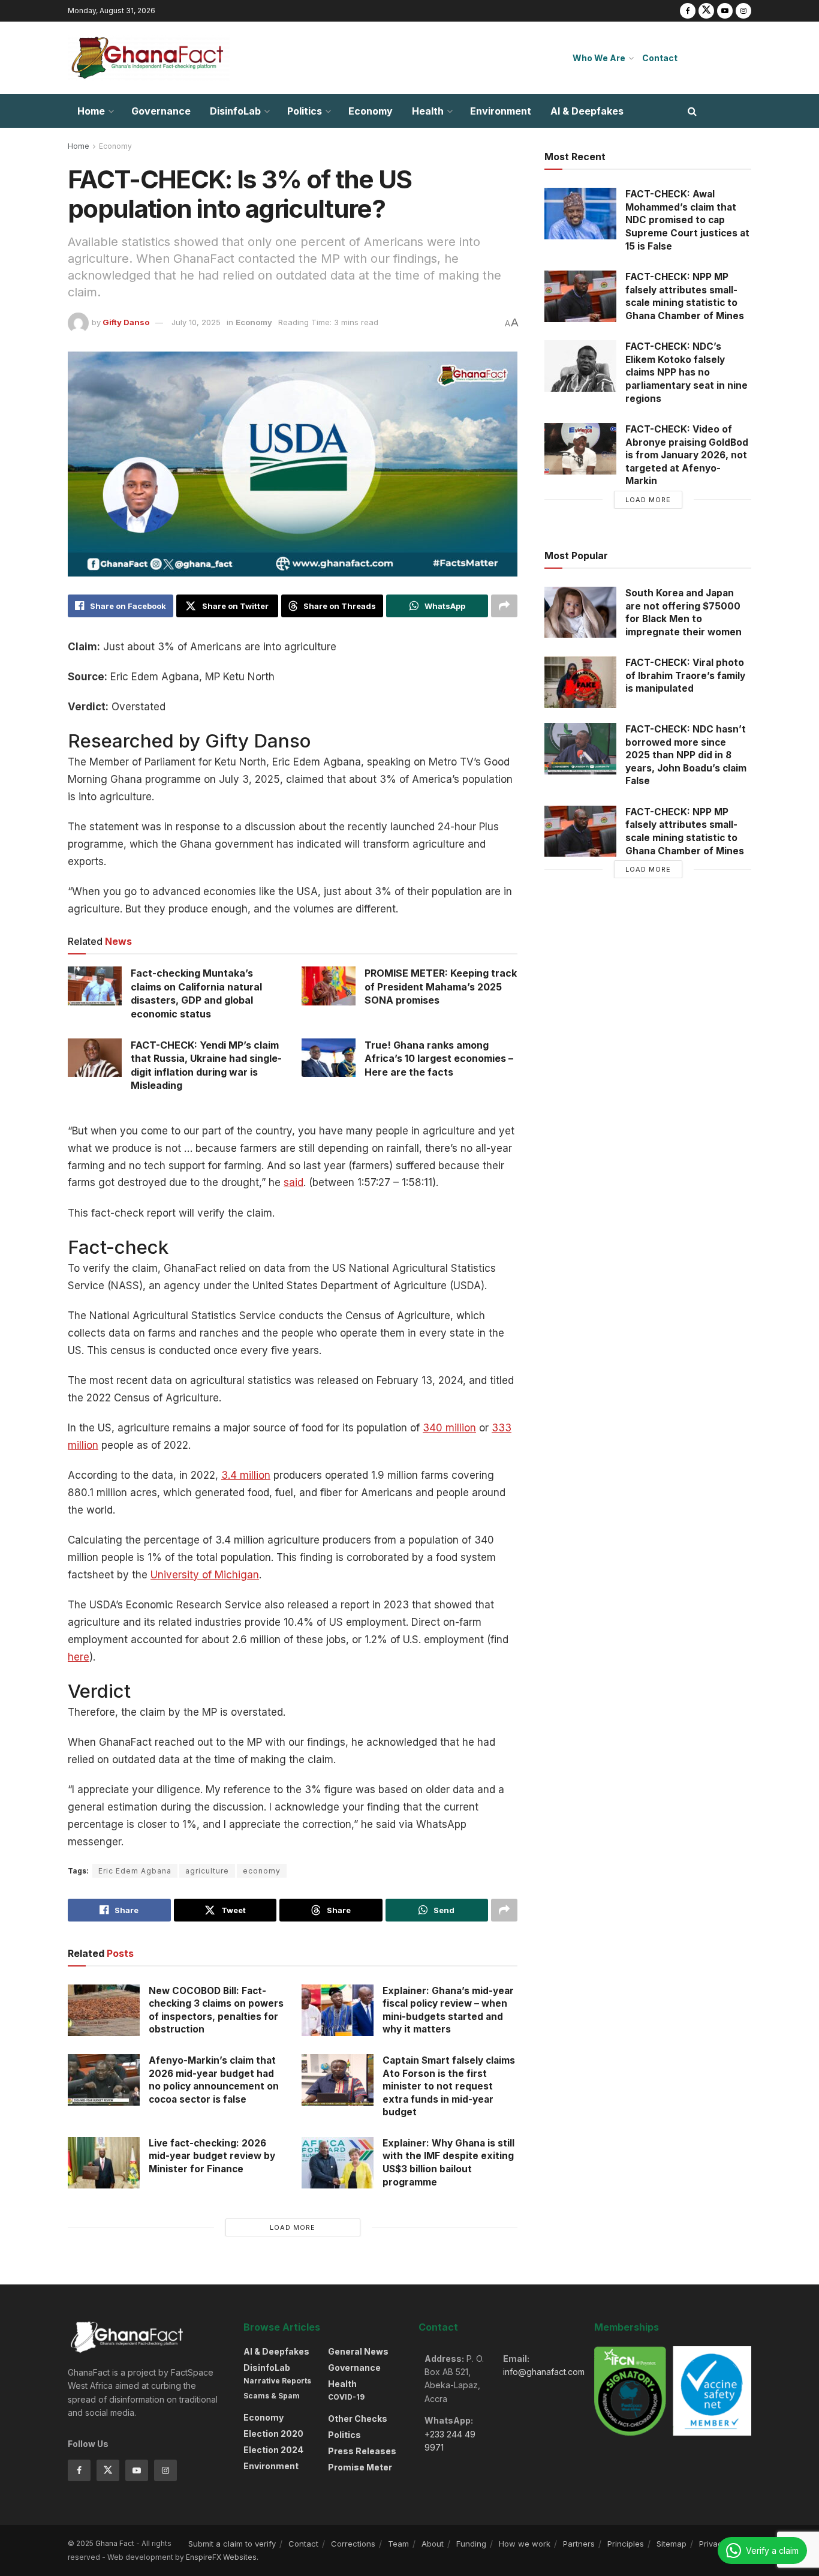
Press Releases (362, 2451)
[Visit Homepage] (149, 58)
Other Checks (358, 2419)
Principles (626, 2544)
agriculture (207, 1871)
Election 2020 (273, 2434)
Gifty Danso (126, 322)
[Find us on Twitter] (706, 11)
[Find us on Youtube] (725, 11)
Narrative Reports (277, 2381)
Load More (293, 2227)
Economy (371, 111)
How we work (525, 2544)
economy (262, 1871)
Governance (161, 111)
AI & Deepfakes (587, 111)
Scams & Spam (272, 2396)
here (79, 1657)
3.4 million (246, 1475)
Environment (501, 111)
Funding (471, 2544)
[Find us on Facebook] (688, 11)
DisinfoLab (235, 111)
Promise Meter (360, 2467)
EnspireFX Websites (221, 2557)
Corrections (353, 2544)
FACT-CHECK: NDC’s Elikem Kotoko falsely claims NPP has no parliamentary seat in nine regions (686, 372)
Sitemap (672, 2544)
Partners (579, 2544)
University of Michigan (205, 1575)
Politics (305, 111)
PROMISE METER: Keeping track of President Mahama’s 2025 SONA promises (441, 987)
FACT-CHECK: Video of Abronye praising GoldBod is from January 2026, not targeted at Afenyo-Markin (687, 455)
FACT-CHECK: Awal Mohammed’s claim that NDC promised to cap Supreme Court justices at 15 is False (687, 220)
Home (91, 111)
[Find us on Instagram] (743, 11)
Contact (660, 58)
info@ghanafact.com (544, 2372)
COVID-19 (346, 2397)
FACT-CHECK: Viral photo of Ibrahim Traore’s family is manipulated (685, 675)
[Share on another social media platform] (504, 606)
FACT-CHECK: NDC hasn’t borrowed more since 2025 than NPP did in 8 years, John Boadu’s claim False (686, 755)
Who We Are (599, 58)
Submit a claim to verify (232, 2544)
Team (398, 2544)
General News (358, 2351)
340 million (449, 1428)
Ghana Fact (115, 2543)
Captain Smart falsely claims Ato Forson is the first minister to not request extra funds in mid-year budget (449, 2086)
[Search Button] (692, 111)
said (293, 1182)
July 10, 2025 (196, 322)
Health (428, 111)
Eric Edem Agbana (135, 1871)
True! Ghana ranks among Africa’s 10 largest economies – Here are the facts (439, 1059)
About (433, 2544)
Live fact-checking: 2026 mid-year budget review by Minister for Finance (212, 2156)
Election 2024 (273, 2450)
